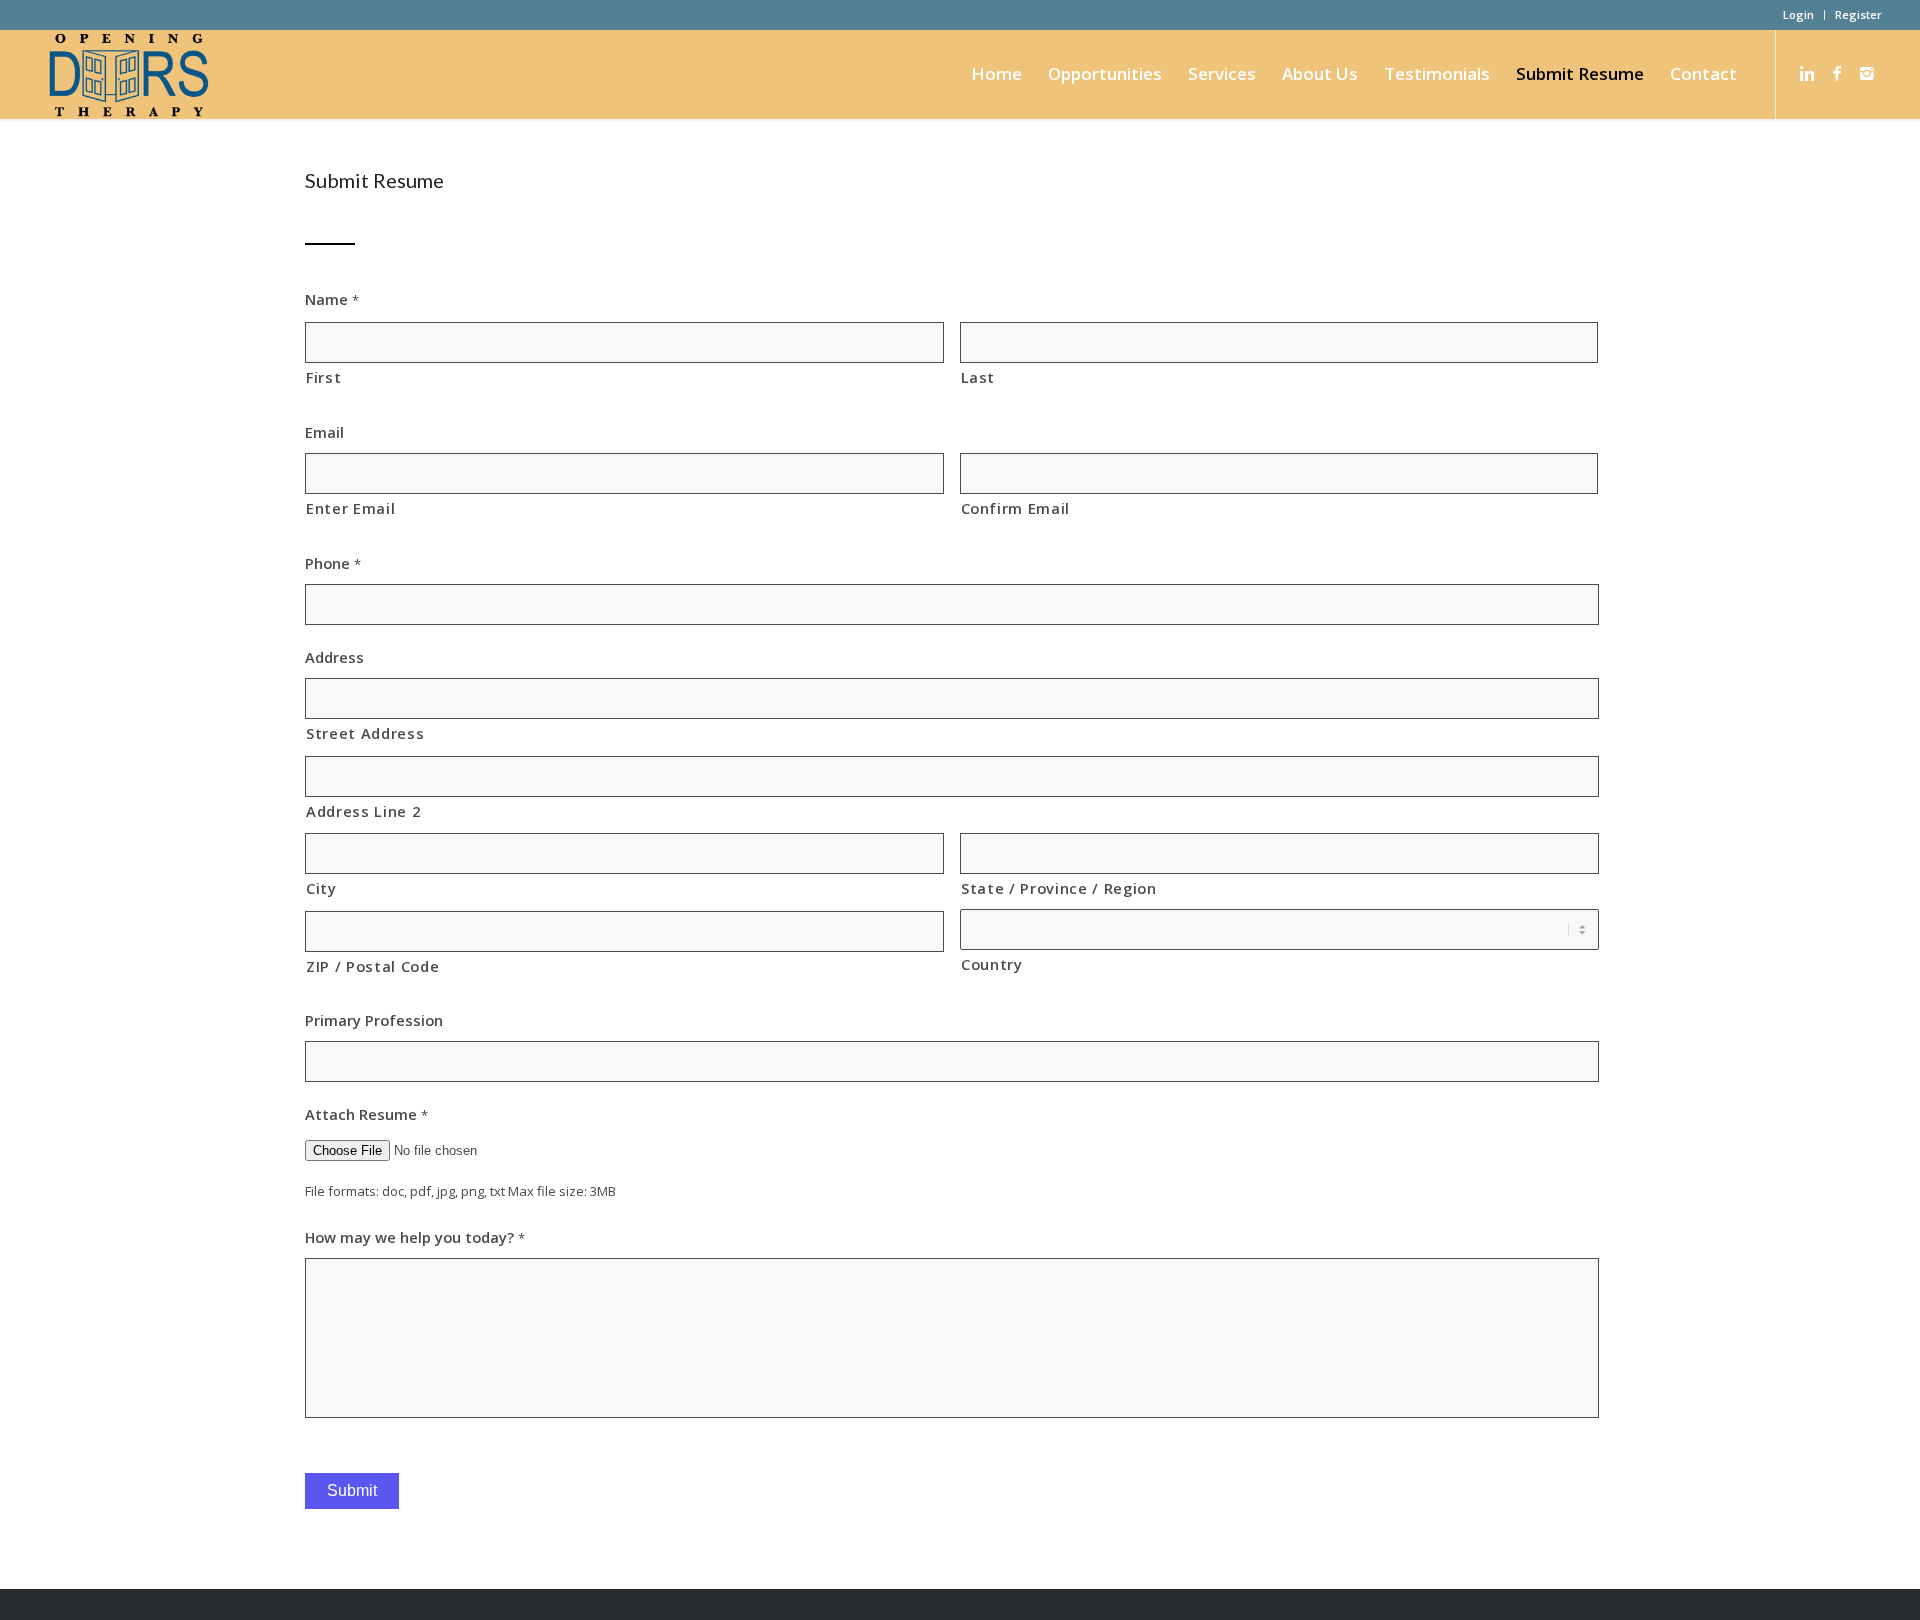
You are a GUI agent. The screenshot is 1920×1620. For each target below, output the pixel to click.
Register (1858, 14)
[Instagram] (1867, 73)
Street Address (365, 733)
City (321, 888)
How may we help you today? (415, 1237)
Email (324, 432)
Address (334, 657)
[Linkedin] (1807, 73)
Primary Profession (374, 1020)
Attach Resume (366, 1114)
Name (332, 299)
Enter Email (350, 508)
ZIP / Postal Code (372, 966)
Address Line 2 (363, 811)
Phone (333, 563)
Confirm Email (1016, 508)
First (323, 377)
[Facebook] (1837, 73)
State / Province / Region (1059, 888)
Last (978, 377)
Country (992, 964)
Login (1798, 14)
